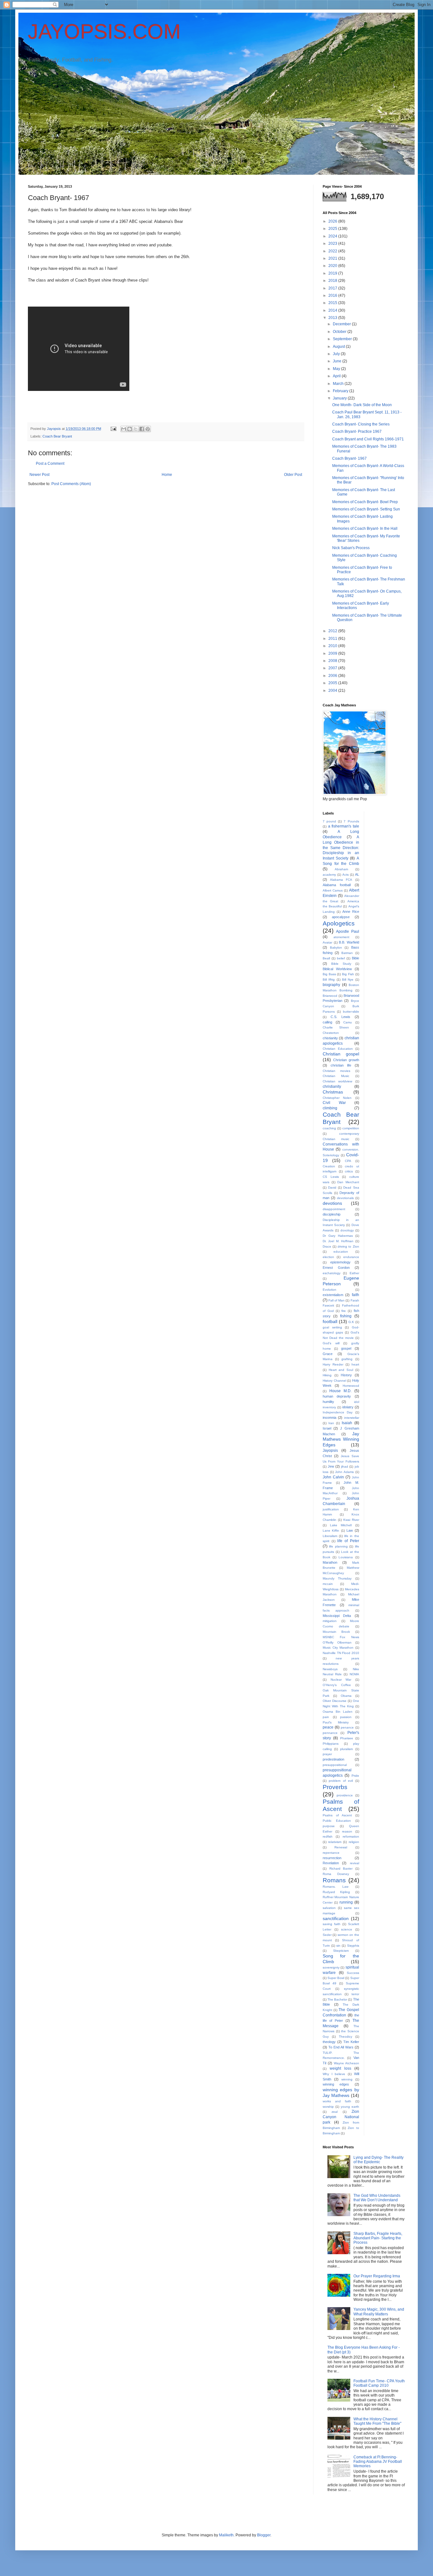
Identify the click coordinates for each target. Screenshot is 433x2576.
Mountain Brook (336, 1632)
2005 (333, 683)
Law (350, 1530)
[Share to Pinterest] (148, 429)
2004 (333, 691)
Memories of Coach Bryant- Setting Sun (366, 509)
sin (338, 1946)
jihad (345, 1466)
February (341, 391)
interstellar (352, 1418)
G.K (351, 1322)
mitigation (330, 1621)
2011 (333, 639)
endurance (351, 1257)
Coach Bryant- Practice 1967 (357, 431)
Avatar (327, 942)
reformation (351, 1836)
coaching (329, 1128)
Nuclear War (341, 1680)
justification (331, 1509)
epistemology (340, 1262)
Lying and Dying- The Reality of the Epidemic (378, 2160)
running (346, 1902)
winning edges (336, 2084)
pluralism (346, 1749)
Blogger (264, 2535)
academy (329, 875)
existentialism (333, 1295)
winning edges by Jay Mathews (341, 2093)
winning (347, 2079)
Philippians (331, 1744)
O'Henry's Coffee (337, 1685)
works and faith (337, 2101)
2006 (333, 676)
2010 (333, 646)
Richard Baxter (341, 1869)
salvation (329, 1908)
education (341, 1252)
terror (355, 1994)
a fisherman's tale (344, 826)
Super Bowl (336, 1978)
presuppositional (335, 1765)
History (346, 1375)
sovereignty (331, 1967)
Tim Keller (351, 2042)
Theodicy (346, 2037)
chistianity (330, 1038)
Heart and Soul (341, 1370)
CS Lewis (331, 1177)
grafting (347, 1359)
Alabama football (337, 885)
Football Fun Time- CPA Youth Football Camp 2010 (379, 2383)
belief (341, 958)
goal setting (332, 1327)
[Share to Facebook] (142, 429)
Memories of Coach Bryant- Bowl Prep (365, 502)
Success (353, 1973)
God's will (331, 1343)
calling (327, 1022)
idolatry (348, 1407)
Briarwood (330, 996)
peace (328, 1727)
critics (349, 1171)
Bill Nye (348, 980)
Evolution (330, 1290)
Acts (346, 875)
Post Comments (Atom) (71, 484)
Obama (346, 1696)
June (338, 361)
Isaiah (347, 1423)
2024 (333, 236)
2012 (333, 631)
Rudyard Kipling (336, 1892)
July (337, 354)
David (332, 1187)
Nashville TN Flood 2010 (341, 1653)
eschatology (332, 1273)
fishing (346, 1316)
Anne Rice (351, 912)
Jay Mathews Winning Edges (341, 1439)
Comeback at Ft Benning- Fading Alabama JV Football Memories (378, 2462)
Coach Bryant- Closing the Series (361, 424)
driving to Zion (348, 1246)
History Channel (334, 1381)
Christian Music (336, 1076)
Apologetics (339, 923)
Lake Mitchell (341, 1525)
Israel (327, 1428)
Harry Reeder (333, 1364)
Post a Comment (50, 464)
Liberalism (330, 1536)
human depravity (337, 1396)
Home (167, 475)
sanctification (336, 1918)
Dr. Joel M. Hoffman (338, 1241)
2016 (333, 295)
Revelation (331, 1863)
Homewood (351, 1386)
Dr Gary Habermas (338, 1236)
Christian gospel (341, 1054)
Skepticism (341, 1951)
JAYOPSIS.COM (104, 32)
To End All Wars (341, 2047)
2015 (333, 303)
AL (357, 874)
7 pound (329, 821)
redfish (328, 1836)
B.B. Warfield (349, 942)
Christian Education (338, 1049)
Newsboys (330, 1669)
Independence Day (338, 1412)
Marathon (330, 1562)
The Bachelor (337, 1999)
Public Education (337, 1821)
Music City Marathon (338, 1648)
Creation (329, 1166)
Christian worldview (337, 1081)
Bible (355, 958)
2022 (333, 251)
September (343, 339)
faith (355, 1295)
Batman (347, 953)
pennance (330, 1733)
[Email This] (124, 429)
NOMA (354, 1674)
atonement (341, 937)
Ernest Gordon (336, 1268)
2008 (333, 661)
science (347, 1929)
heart (355, 1364)
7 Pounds (351, 821)
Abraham (341, 869)
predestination (333, 1759)
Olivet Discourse (335, 1701)
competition (351, 1128)
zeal (335, 2112)
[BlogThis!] (130, 429)
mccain (328, 1584)
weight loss (340, 2068)
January (340, 398)
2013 (333, 318)
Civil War (334, 1103)
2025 (333, 229)
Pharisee (347, 1738)
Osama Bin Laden (338, 1712)
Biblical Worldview (337, 969)
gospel (346, 1348)
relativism (335, 1842)
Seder (327, 1935)
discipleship (332, 1214)
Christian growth (346, 1060)
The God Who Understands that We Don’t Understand (377, 2198)
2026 (333, 221)
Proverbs (335, 1787)
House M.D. (340, 1391)
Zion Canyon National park (341, 2117)
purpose (329, 1826)
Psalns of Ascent (337, 1815)
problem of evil (341, 1781)
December (342, 324)
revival (355, 1863)
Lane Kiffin (331, 1531)
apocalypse (341, 917)
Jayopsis (330, 1450)
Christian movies (336, 1071)
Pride (355, 1776)
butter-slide (351, 1012)
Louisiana (346, 1557)
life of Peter (348, 1541)
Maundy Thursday (337, 1578)
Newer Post (39, 475)
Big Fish (348, 974)
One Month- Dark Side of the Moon (362, 405)
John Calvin (333, 1477)
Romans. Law (336, 1887)
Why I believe (334, 2074)
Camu (348, 1022)
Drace (327, 1246)
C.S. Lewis (340, 1017)
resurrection (332, 1858)
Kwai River (351, 1520)
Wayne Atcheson (346, 2063)
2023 (333, 243)
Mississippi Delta (337, 1616)
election (328, 1257)
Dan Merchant (348, 1182)
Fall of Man (336, 1300)
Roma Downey (336, 1874)
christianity (332, 1087)
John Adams (344, 1472)
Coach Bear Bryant (57, 436)
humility (328, 1402)
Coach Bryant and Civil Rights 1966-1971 (368, 439)
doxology (347, 1230)
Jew (331, 1466)
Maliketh (226, 2535)
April (337, 376)
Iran (331, 1423)
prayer (327, 1754)
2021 (333, 258)
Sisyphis (353, 1946)
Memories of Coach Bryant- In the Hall (365, 529)
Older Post (293, 475)
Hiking (327, 1375)
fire (344, 1311)
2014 (333, 310)
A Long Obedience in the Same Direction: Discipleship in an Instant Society (341, 848)
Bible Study (341, 964)
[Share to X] (136, 429)
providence (345, 1795)
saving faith (332, 1924)
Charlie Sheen (336, 1027)
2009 (333, 653)
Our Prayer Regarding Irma (377, 2276)
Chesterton (331, 1033)
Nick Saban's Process (351, 548)
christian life (341, 1065)
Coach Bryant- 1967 (349, 458)
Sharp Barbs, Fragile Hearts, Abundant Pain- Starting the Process (378, 2238)
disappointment (334, 1209)
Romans (334, 1880)
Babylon (336, 947)
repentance (331, 1853)
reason (347, 1831)
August (339, 347)
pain (326, 1717)
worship (328, 2107)
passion (346, 1717)
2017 (333, 288)
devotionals (345, 1198)
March (339, 384)
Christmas (333, 1092)
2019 (333, 273)
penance (347, 1727)
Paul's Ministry (336, 1722)
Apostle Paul (347, 931)
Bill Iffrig (329, 980)
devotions (332, 1203)
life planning (338, 1546)
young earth (350, 2107)
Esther (354, 1273)
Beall (326, 958)
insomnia (330, 1418)
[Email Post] (113, 429)
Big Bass (329, 974)
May (337, 369)
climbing (330, 1108)
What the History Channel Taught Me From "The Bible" (377, 2421)
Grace (328, 1354)
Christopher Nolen (337, 1098)
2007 (333, 668)
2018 (333, 281)
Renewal (341, 1847)
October (340, 332)
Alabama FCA (341, 880)
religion (354, 1842)
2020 (333, 266)
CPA (348, 1161)
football (330, 1321)
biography (331, 985)
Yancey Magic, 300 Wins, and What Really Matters (379, 2312)
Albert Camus (333, 890)
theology (329, 2042)
